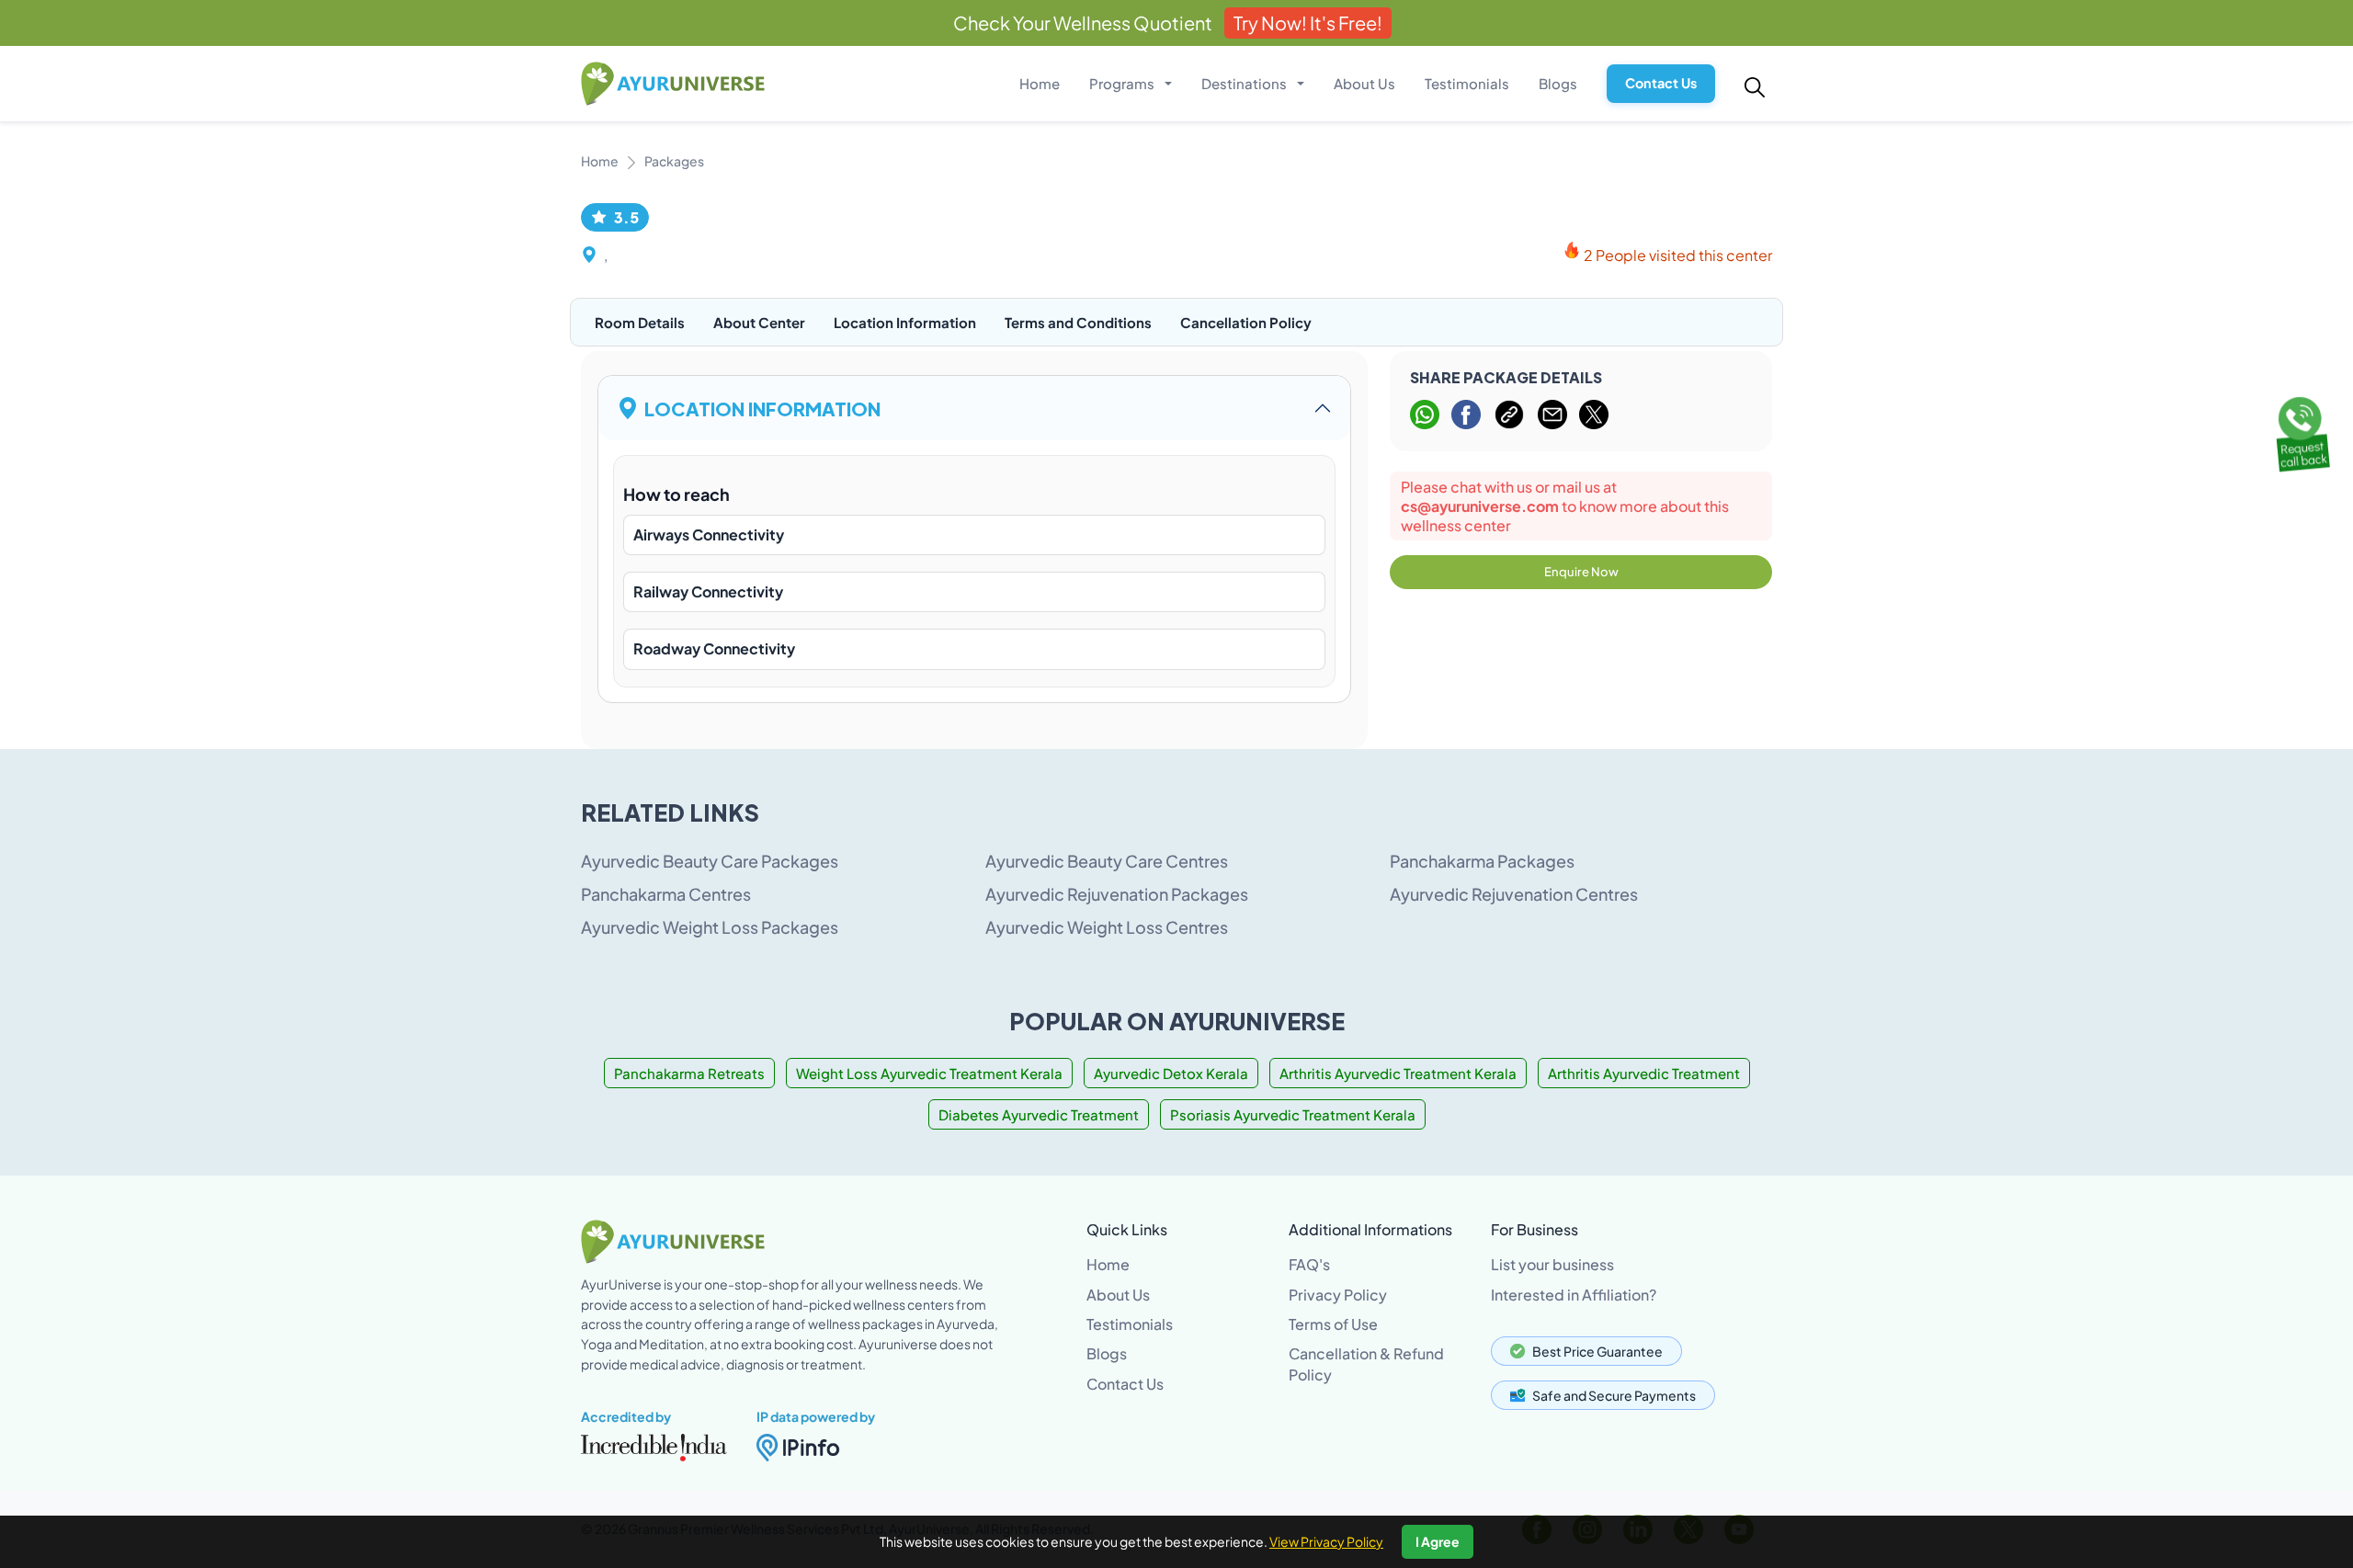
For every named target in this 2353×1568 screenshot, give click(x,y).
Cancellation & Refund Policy (1366, 1363)
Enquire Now (1581, 572)
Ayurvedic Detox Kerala (1171, 1073)
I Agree (1438, 1541)
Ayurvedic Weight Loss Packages (710, 927)
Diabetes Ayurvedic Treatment (1039, 1114)
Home (1040, 83)
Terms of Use (1333, 1324)
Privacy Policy (1338, 1295)
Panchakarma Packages (1482, 861)
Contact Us (1661, 83)
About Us (1364, 83)
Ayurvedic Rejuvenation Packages (1117, 894)
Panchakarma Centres (666, 894)
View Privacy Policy (1326, 1541)
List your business (1552, 1264)
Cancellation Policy (1246, 322)
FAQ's (1309, 1264)
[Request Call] (2301, 431)
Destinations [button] (1245, 83)
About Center (759, 322)
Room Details (640, 322)
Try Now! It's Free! (1308, 23)
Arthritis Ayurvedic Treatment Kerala (1398, 1073)
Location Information (905, 322)
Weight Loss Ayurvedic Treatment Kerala (929, 1073)
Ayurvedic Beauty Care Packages (710, 861)
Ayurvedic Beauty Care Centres (1107, 861)
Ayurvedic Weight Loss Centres (1107, 927)
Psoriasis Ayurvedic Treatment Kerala (1293, 1114)
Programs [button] (1123, 83)
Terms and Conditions (1078, 322)
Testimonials (1467, 83)
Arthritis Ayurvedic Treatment (1644, 1073)
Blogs (1558, 83)
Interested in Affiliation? (1574, 1295)
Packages (674, 161)
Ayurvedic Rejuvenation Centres (1514, 894)
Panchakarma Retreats (689, 1073)
